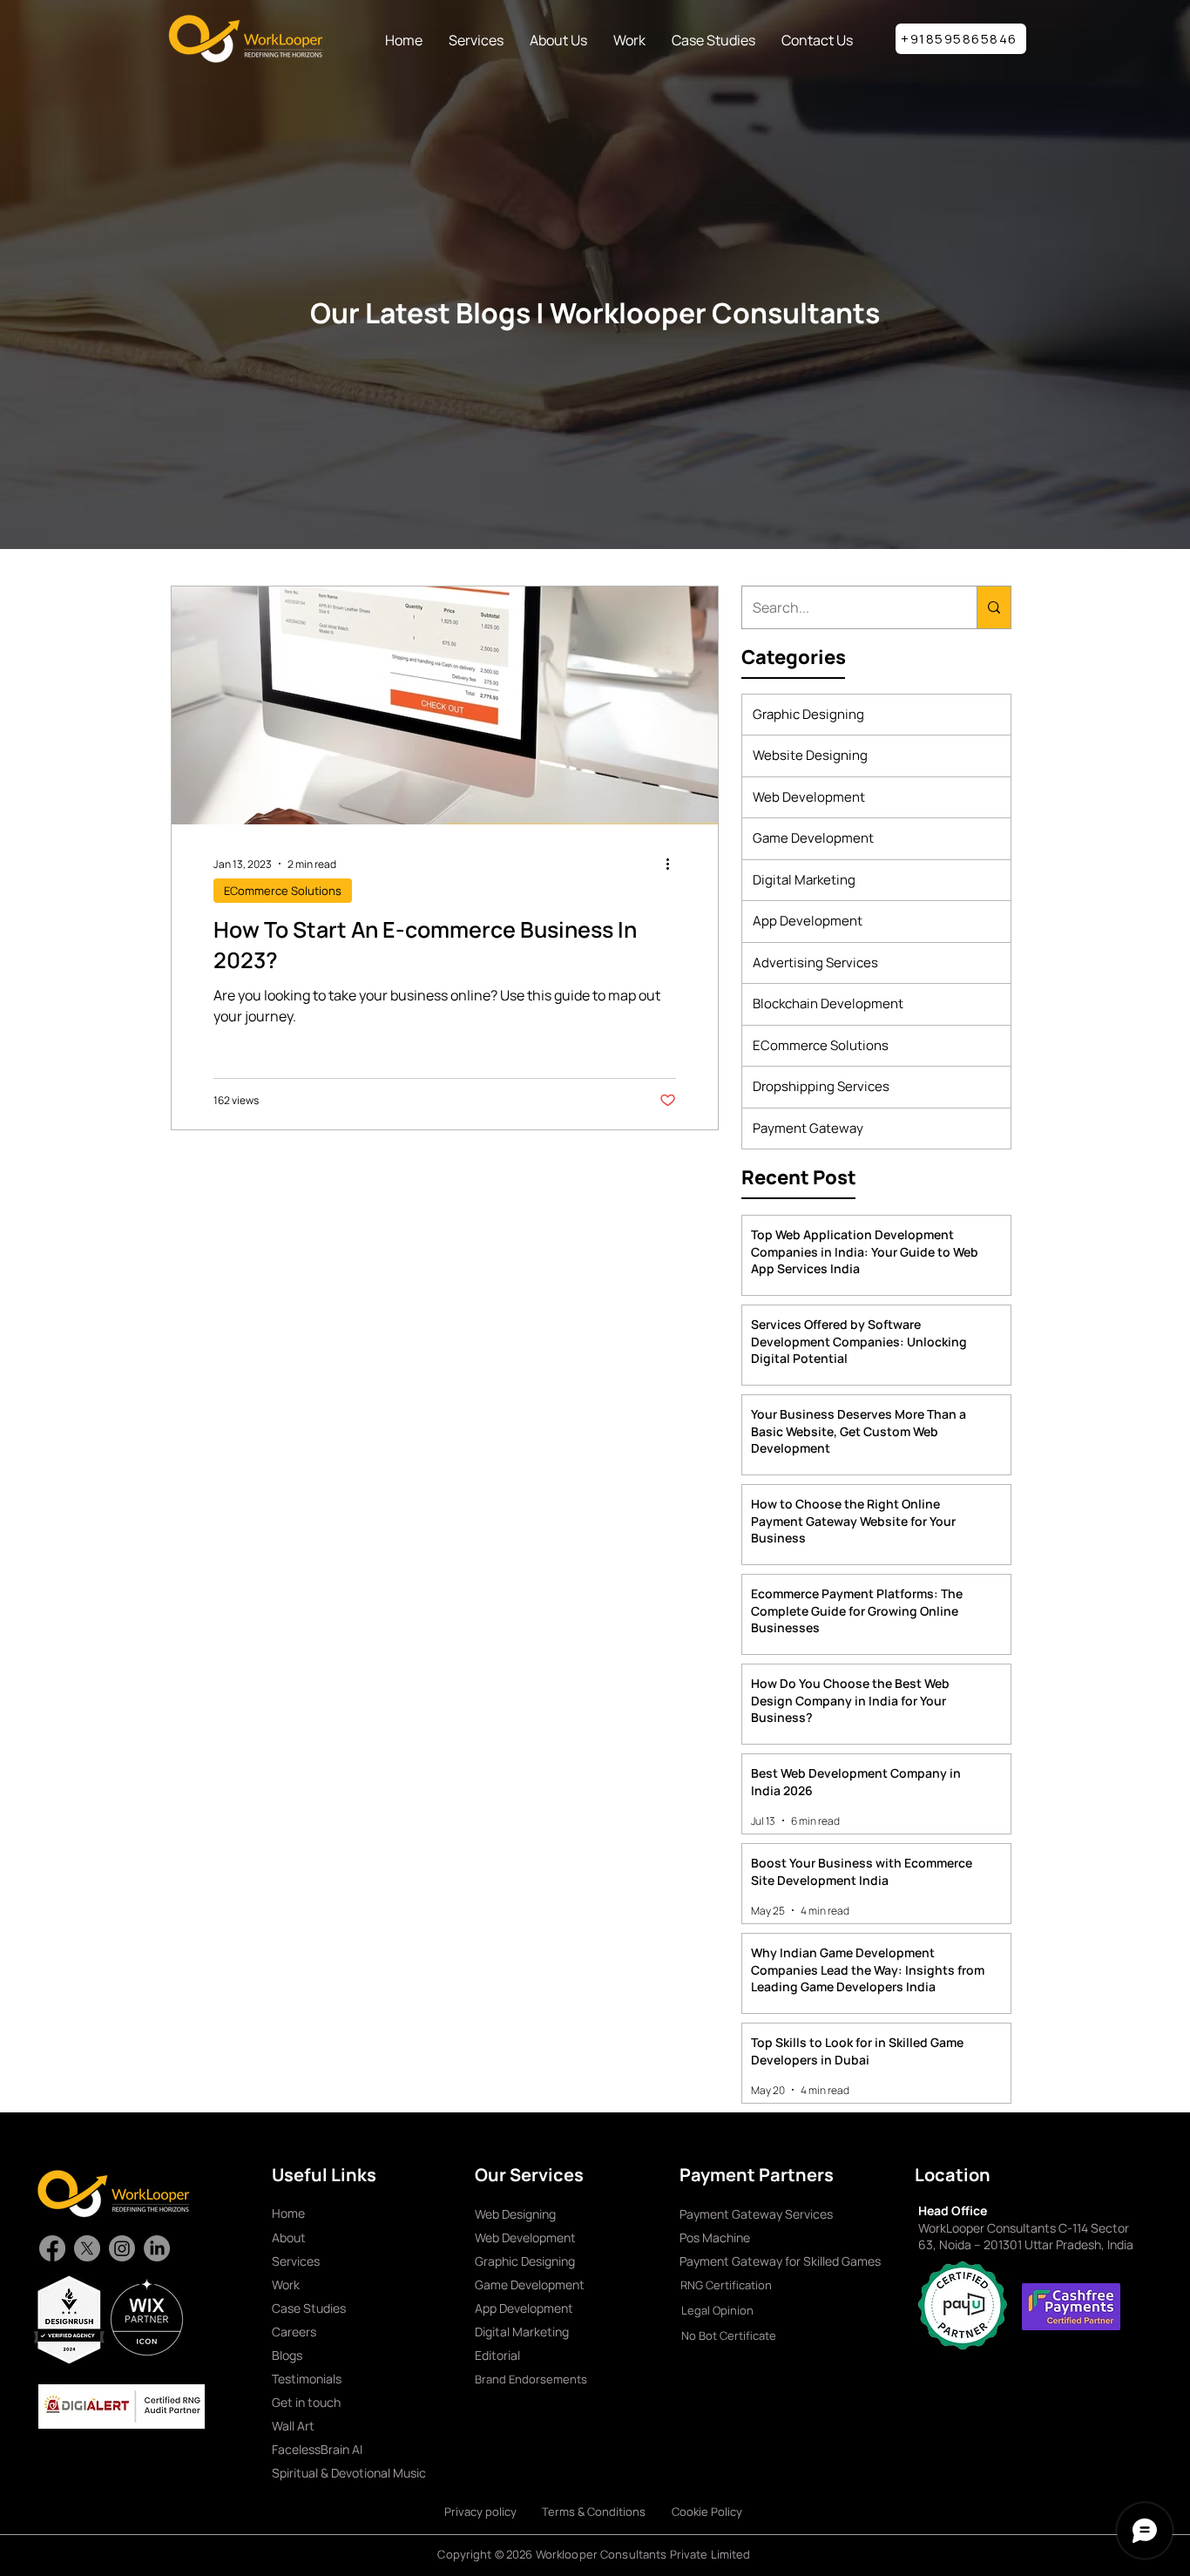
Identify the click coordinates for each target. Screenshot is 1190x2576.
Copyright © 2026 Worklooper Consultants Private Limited (594, 2554)
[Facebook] (52, 2248)
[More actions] (673, 864)
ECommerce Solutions (283, 891)
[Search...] (994, 607)
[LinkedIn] (157, 2248)
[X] (87, 2248)
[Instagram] (122, 2248)
